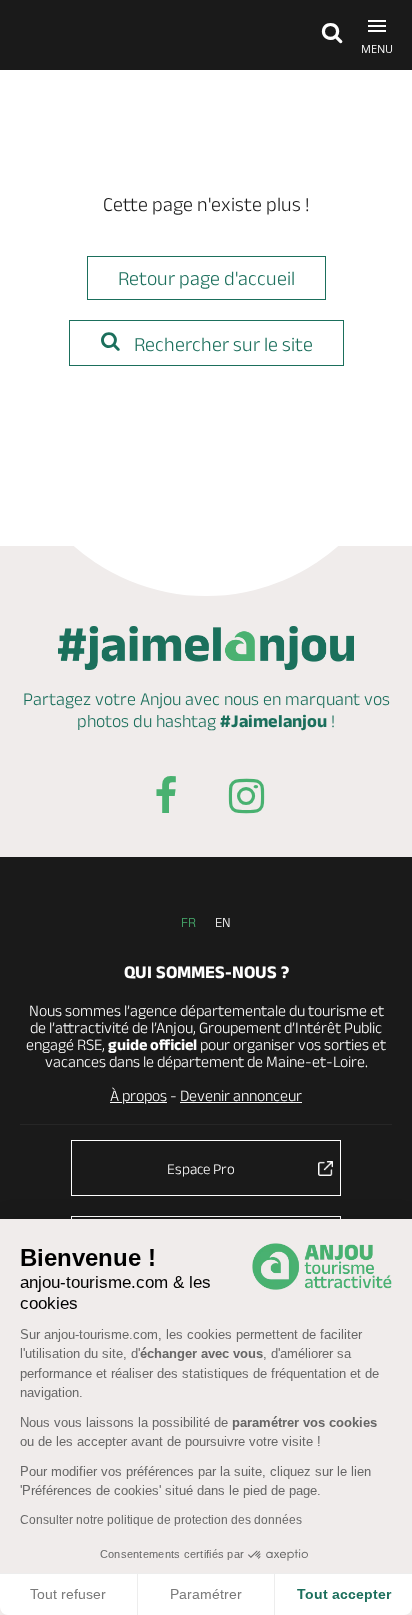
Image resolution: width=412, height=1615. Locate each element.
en (223, 922)
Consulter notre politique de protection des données (161, 1520)
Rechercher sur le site (221, 344)
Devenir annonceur (241, 1095)
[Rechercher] (327, 35)
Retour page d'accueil (206, 278)
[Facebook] (166, 799)
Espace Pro (201, 1168)
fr (188, 922)
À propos (138, 1095)
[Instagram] (246, 799)
